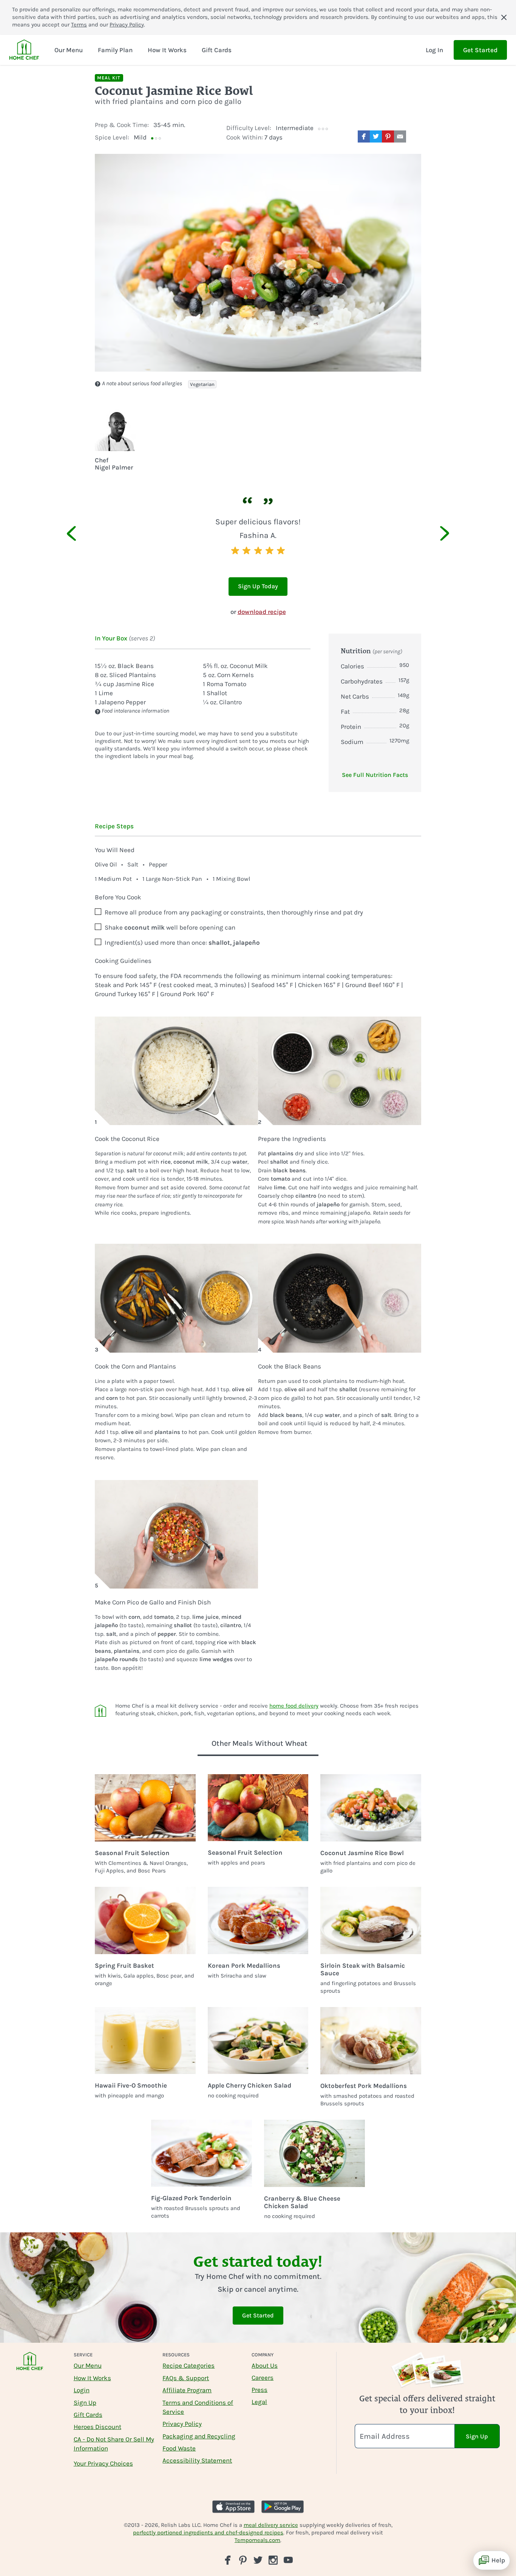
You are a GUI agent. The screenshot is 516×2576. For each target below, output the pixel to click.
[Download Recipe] (415, 136)
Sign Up (85, 2402)
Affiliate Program (187, 2390)
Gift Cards (88, 2415)
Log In (434, 50)
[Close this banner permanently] (504, 17)
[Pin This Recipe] (388, 136)
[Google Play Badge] (283, 2507)
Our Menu (88, 2365)
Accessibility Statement (197, 2460)
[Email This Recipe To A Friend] (400, 136)
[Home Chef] (24, 50)
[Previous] (80, 533)
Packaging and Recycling (199, 2436)
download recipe (262, 612)
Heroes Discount (97, 2427)
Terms (79, 25)
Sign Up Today (258, 586)
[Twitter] (258, 2560)
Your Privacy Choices (103, 2463)
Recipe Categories (188, 2365)
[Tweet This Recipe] (376, 136)
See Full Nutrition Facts (375, 775)
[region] (258, 531)
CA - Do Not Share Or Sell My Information (114, 2444)
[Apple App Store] (233, 2507)
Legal (259, 2402)
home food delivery (294, 1706)
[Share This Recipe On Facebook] (364, 136)
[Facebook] (228, 2560)
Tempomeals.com (257, 2540)
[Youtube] (288, 2560)
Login (82, 2390)
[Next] (436, 533)
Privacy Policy (127, 25)
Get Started (480, 50)
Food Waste (179, 2448)
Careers (263, 2378)
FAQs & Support (186, 2378)
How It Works (92, 2378)
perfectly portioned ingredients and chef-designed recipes (208, 2533)
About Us (265, 2365)
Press (260, 2390)
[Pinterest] (243, 2560)
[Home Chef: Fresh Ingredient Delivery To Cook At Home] (30, 2366)
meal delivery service (271, 2525)
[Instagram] (273, 2560)
